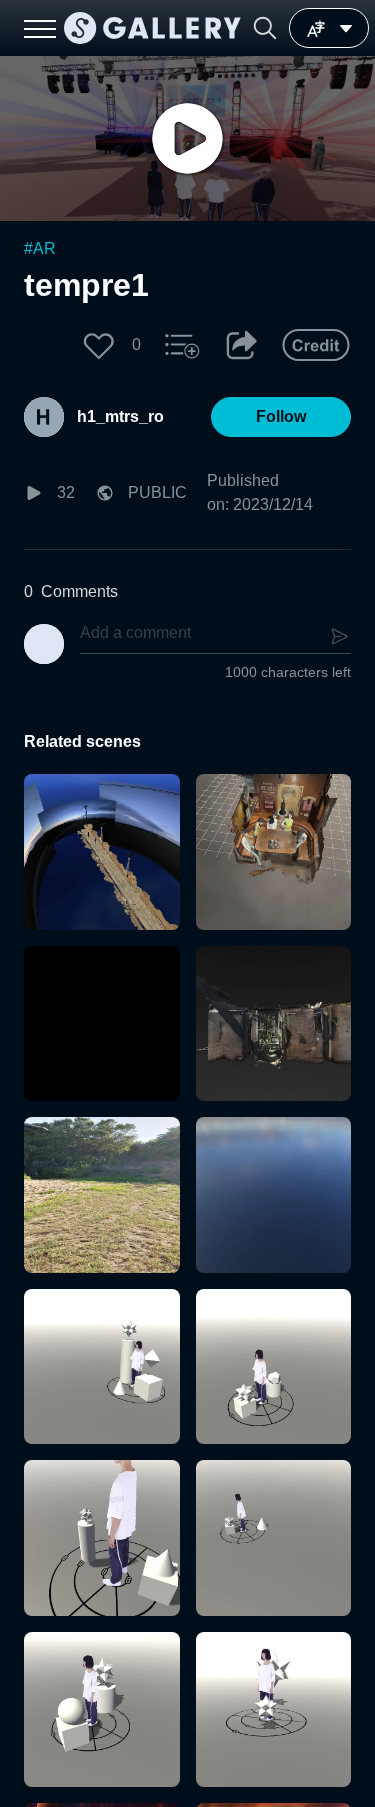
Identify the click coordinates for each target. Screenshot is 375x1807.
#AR (40, 248)
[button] (265, 28)
